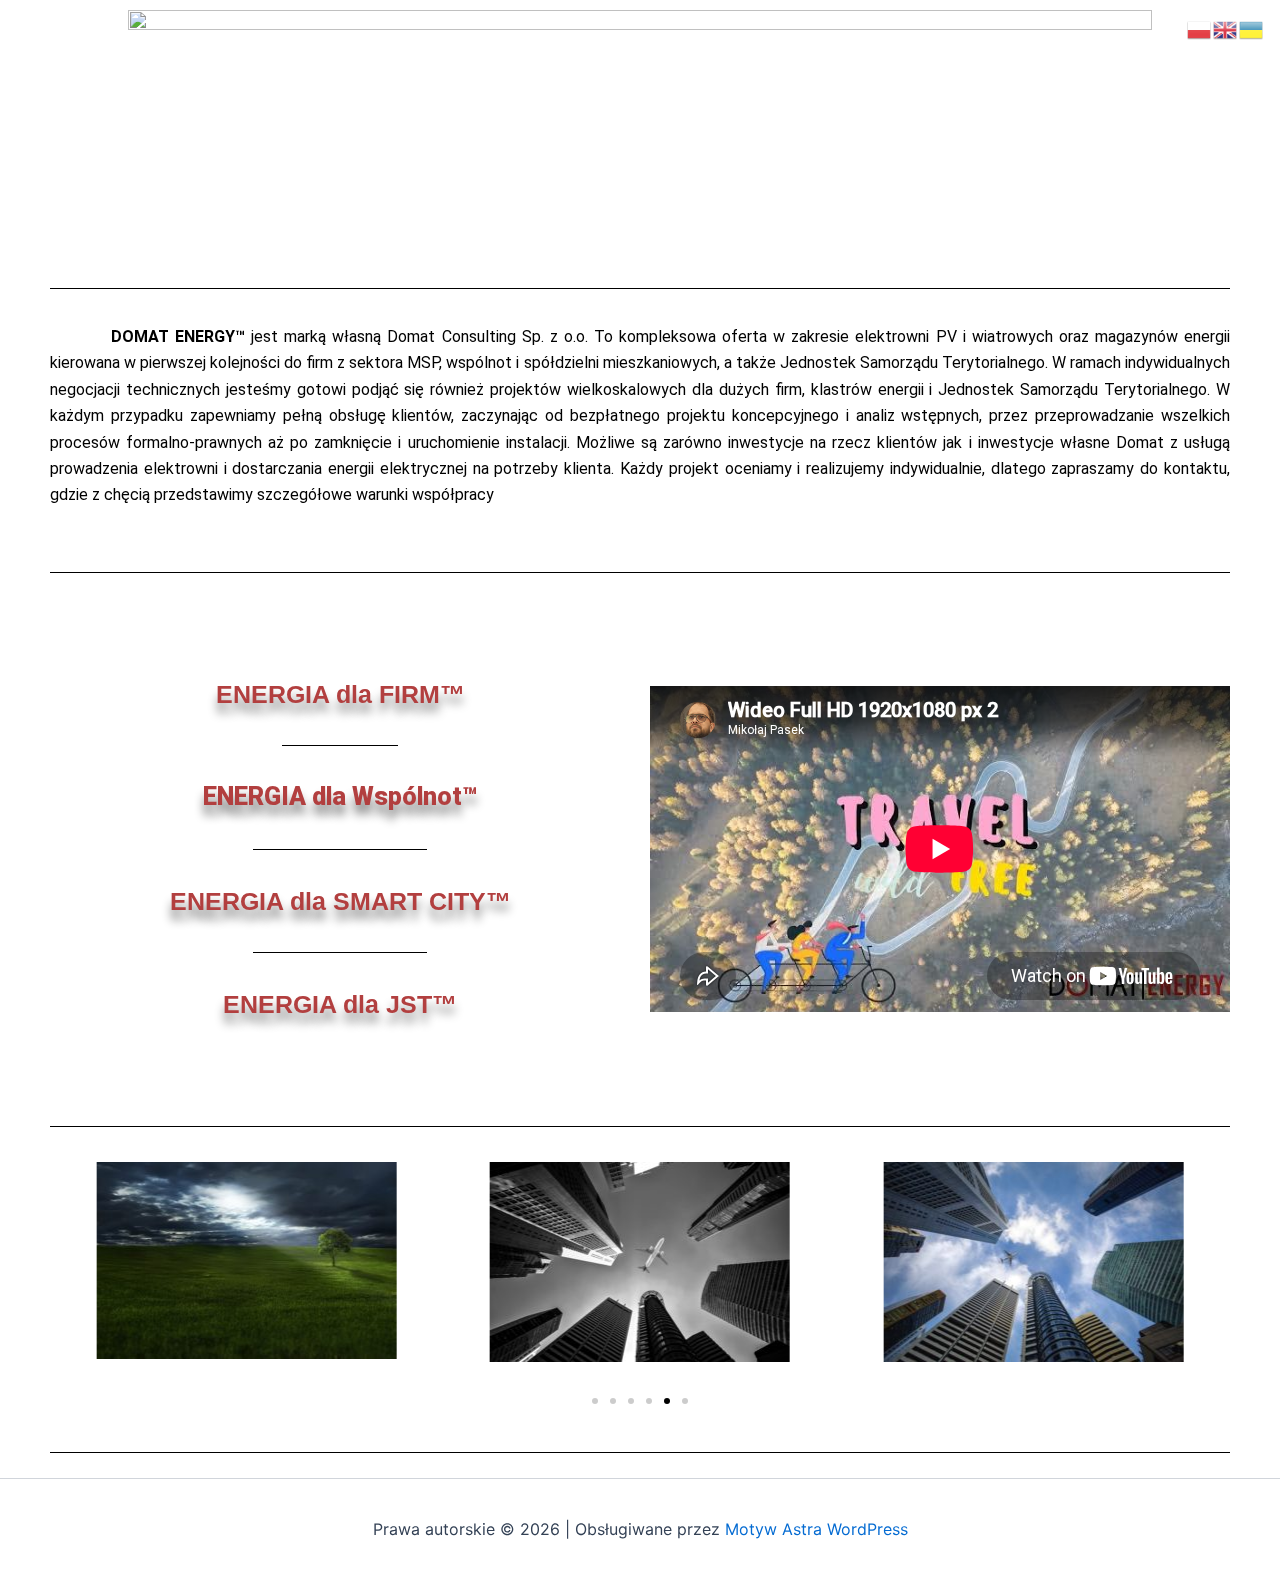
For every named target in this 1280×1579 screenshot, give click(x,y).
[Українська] (1252, 28)
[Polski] (1200, 28)
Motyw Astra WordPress (816, 1529)
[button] (595, 1401)
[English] (1226, 28)
